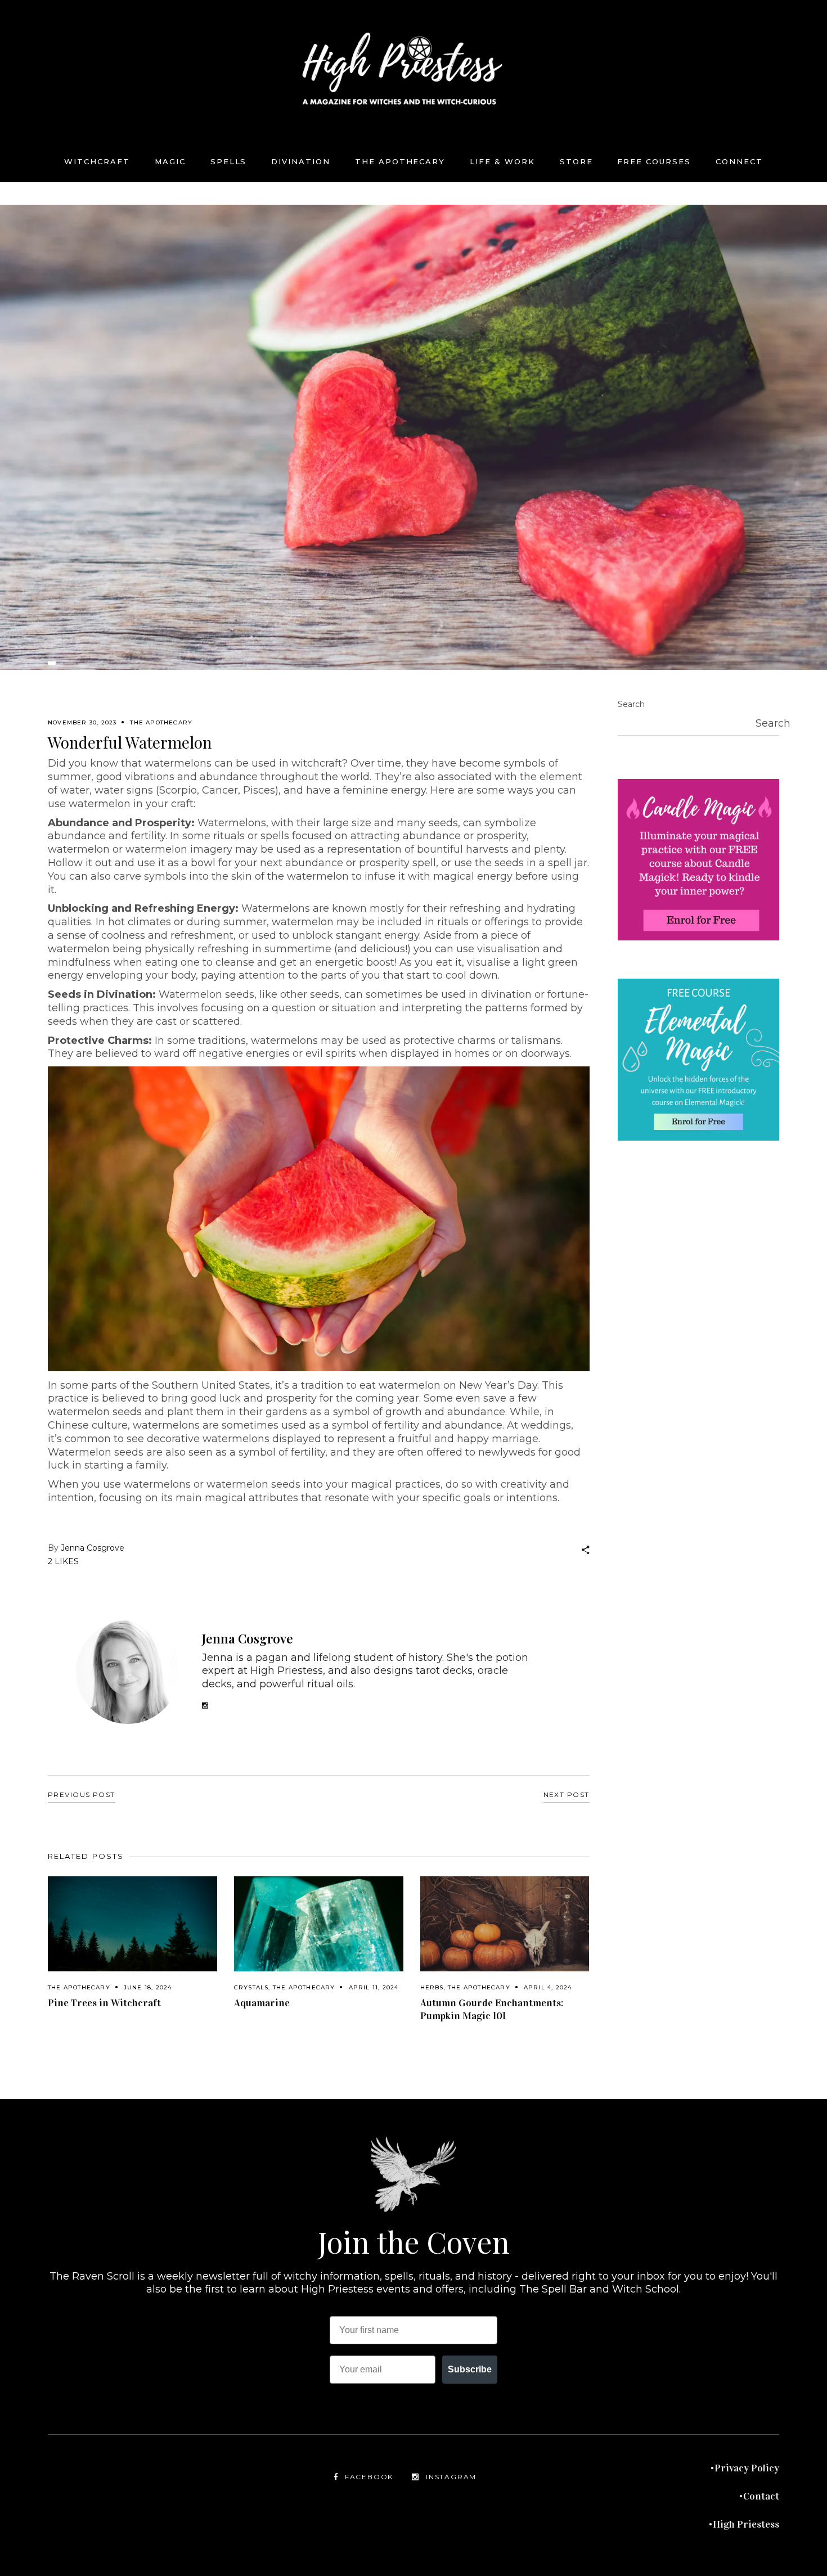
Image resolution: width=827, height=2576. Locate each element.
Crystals (251, 1987)
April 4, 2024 (548, 1987)
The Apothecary (161, 722)
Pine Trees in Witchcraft (104, 2003)
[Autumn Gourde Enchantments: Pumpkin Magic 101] (505, 1924)
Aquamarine (262, 2003)
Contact (761, 2496)
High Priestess (746, 2524)
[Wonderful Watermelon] (128, 1672)
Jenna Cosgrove (93, 1548)
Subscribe (470, 2369)
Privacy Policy (747, 2468)
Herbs (432, 1987)
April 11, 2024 (374, 1987)
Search (631, 704)
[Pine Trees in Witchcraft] (132, 1924)
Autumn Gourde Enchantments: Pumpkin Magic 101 (492, 2009)
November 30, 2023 (82, 722)
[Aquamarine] (319, 1924)
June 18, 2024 (148, 1987)
